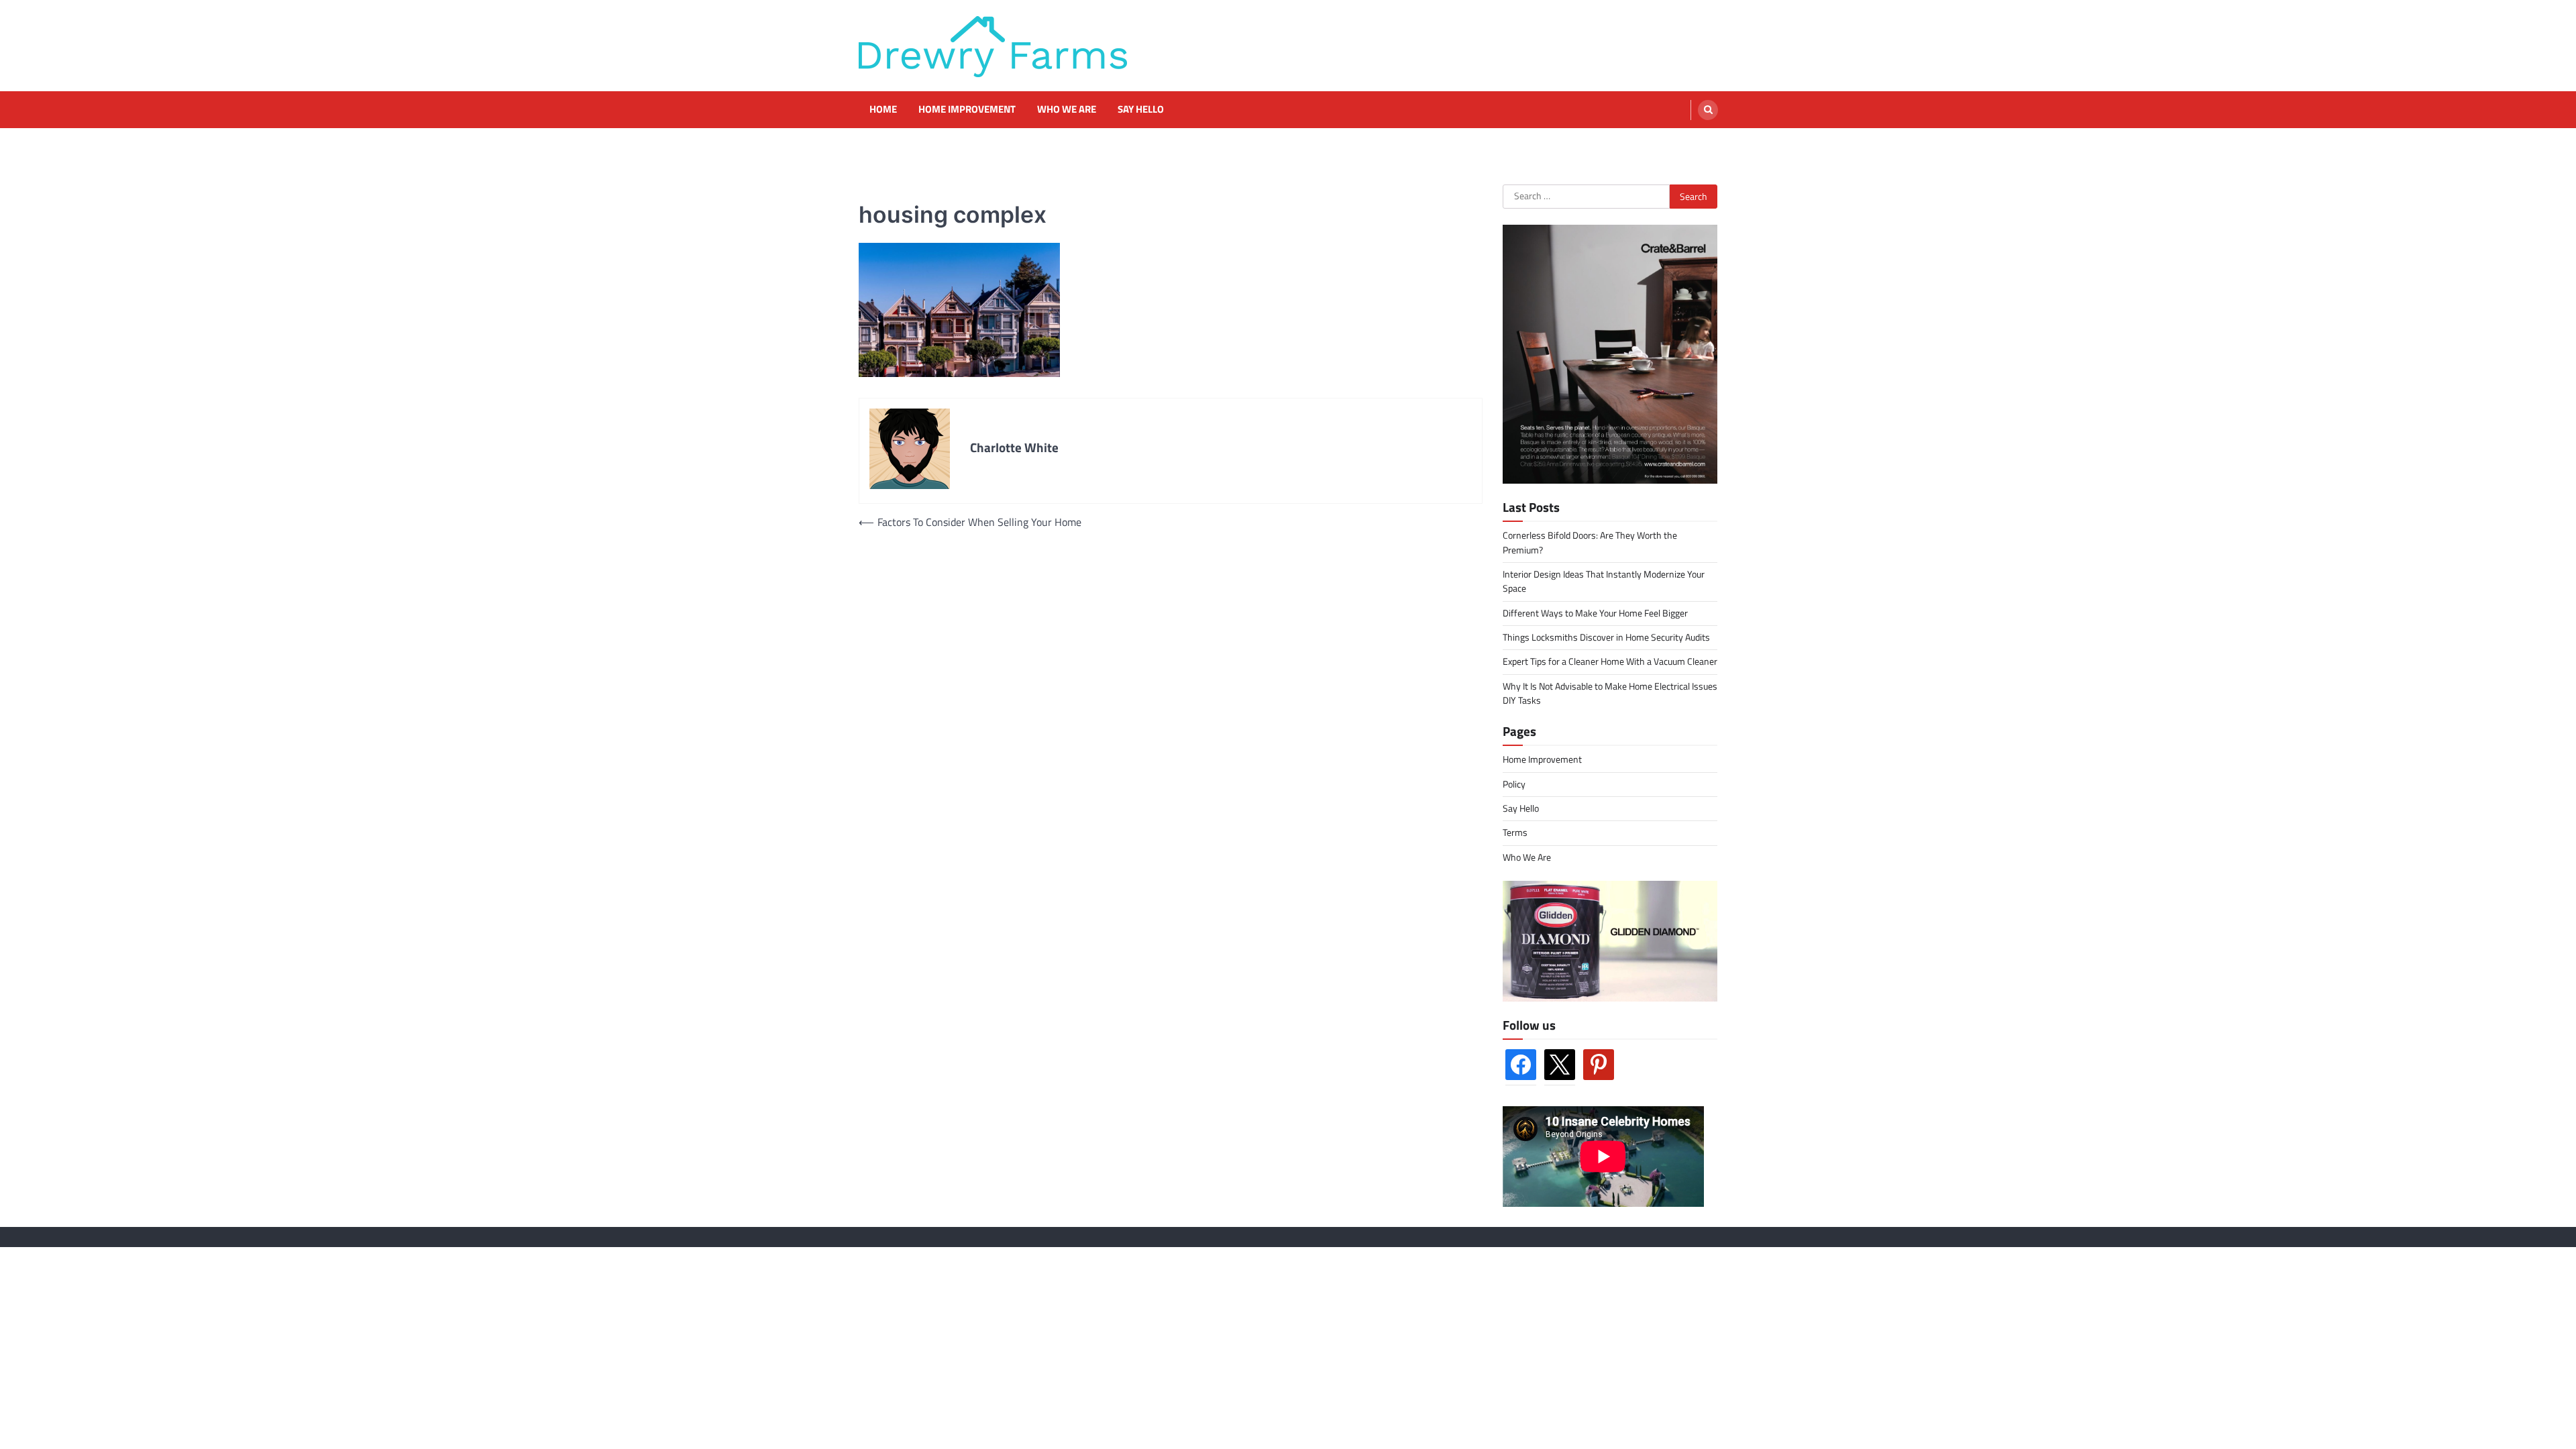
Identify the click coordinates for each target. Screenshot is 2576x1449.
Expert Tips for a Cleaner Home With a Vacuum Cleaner (1610, 661)
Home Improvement (967, 109)
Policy (1514, 784)
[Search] (1708, 110)
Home (883, 109)
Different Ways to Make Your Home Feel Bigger (1595, 613)
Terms (1515, 833)
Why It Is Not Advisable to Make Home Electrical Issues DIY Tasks (1610, 693)
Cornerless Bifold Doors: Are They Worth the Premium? (1590, 542)
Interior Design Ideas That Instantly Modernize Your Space (1604, 581)
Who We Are (1067, 109)
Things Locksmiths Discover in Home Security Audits (1606, 637)
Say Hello (1141, 109)
